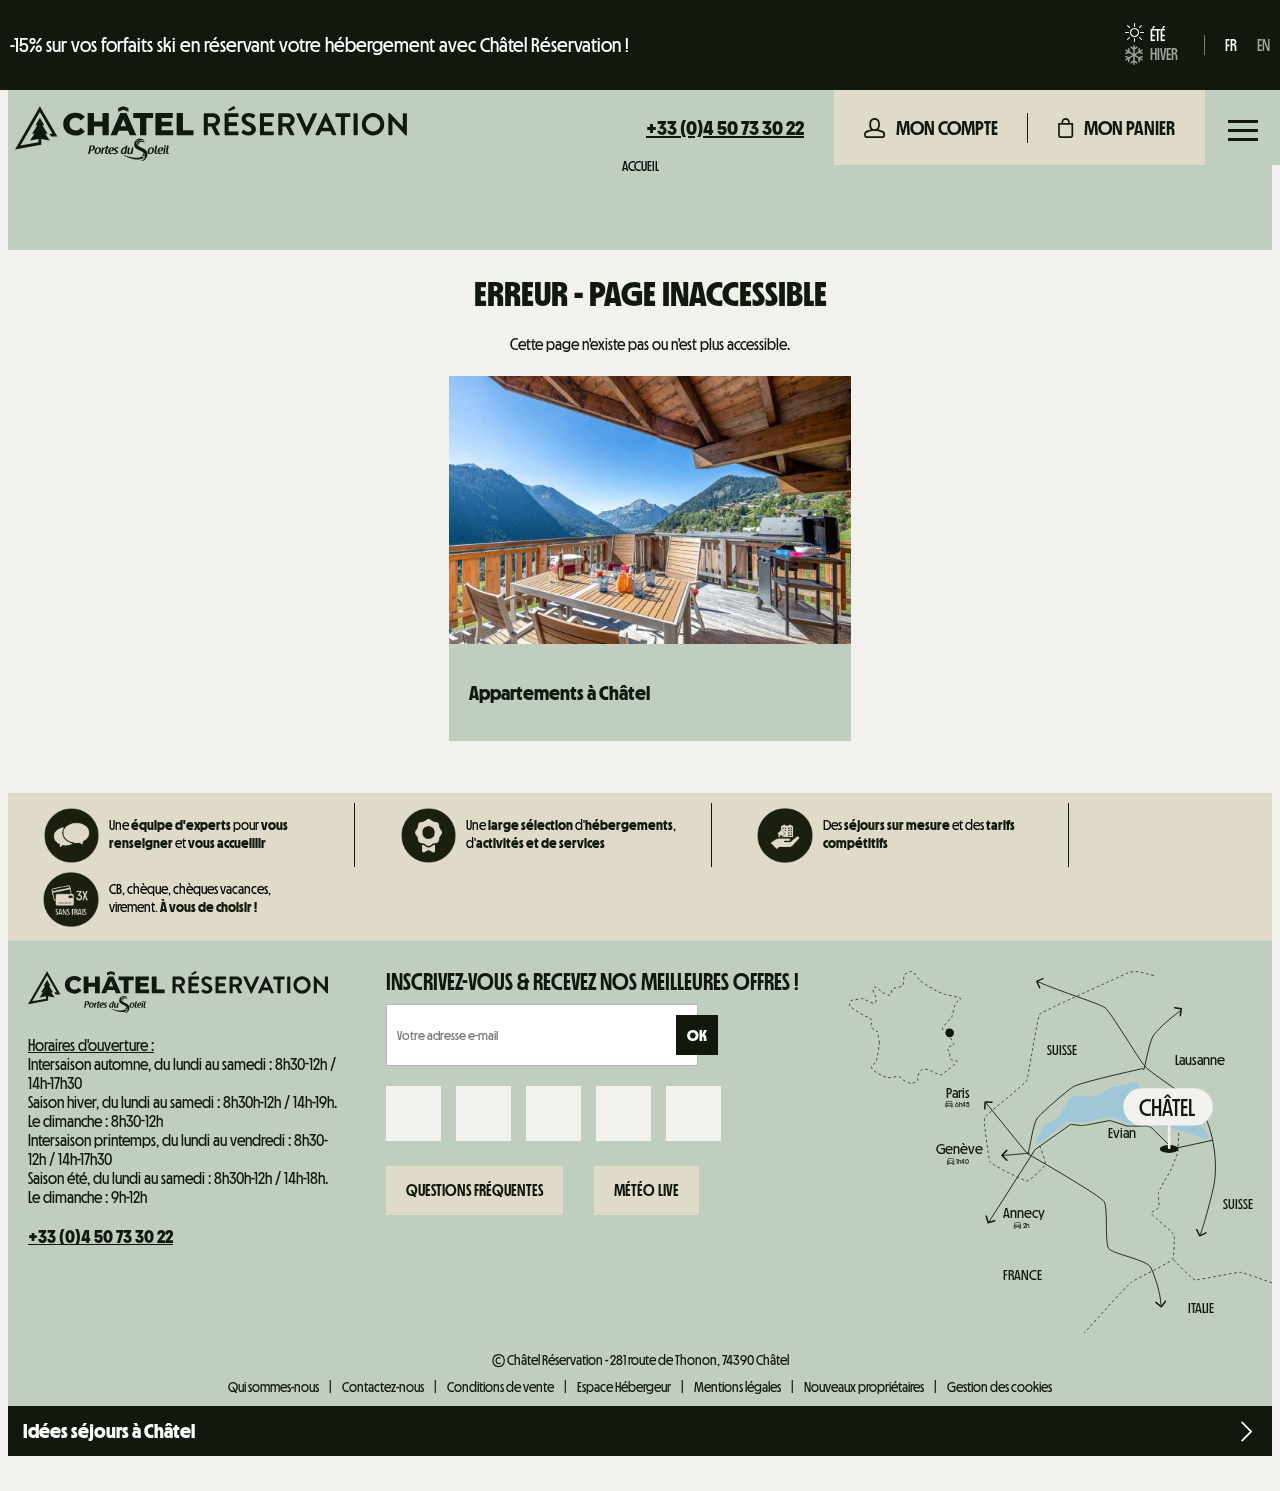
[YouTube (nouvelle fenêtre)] (623, 1113)
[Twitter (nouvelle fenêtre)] (553, 1113)
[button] (1116, 128)
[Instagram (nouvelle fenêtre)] (483, 1113)
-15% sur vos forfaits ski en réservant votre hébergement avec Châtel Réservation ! (319, 45)
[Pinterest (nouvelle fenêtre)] (693, 1113)
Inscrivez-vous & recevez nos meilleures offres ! (592, 982)
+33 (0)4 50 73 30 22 (725, 128)
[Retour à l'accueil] (211, 135)
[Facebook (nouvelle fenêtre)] (413, 1113)
